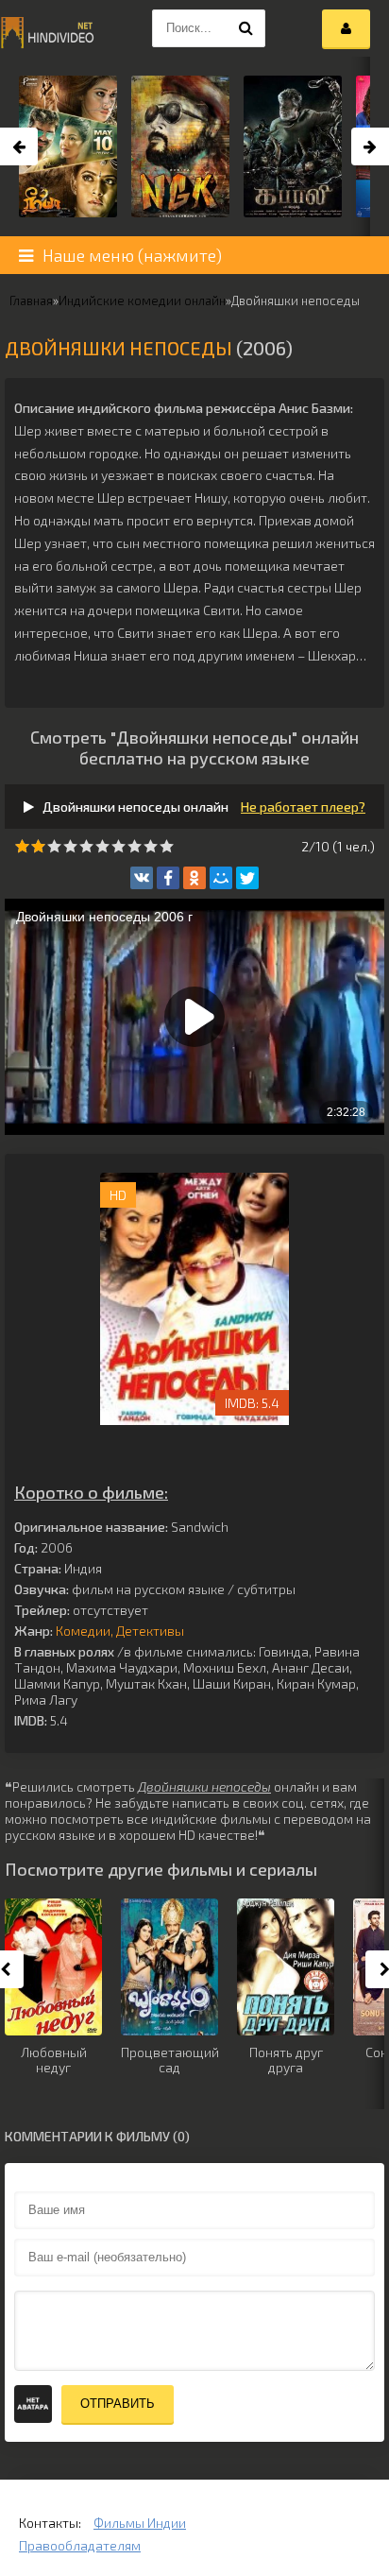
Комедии (83, 1631)
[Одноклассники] (194, 878)
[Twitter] (247, 878)
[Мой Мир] (221, 878)
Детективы (150, 1631)
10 (167, 846)
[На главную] (47, 28)
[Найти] (246, 28)
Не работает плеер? (303, 807)
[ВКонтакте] (142, 878)
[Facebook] (168, 878)
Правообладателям (80, 2545)
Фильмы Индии (140, 2523)
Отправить (118, 2404)
